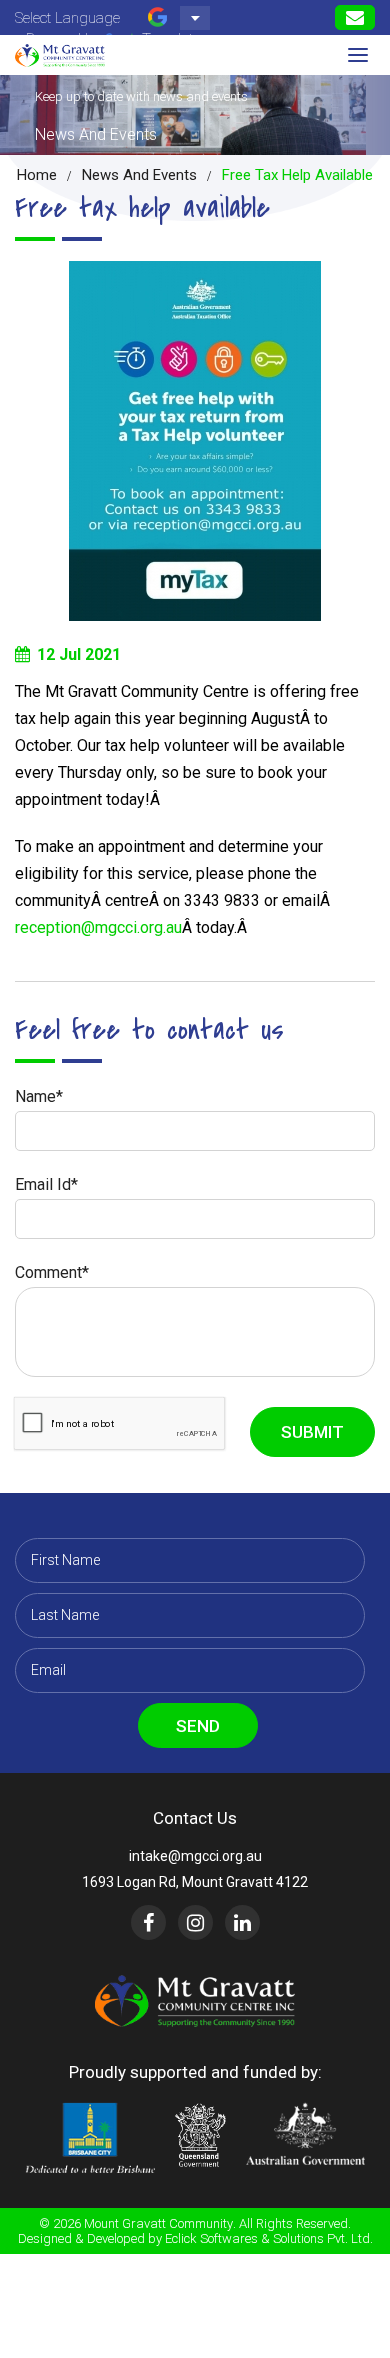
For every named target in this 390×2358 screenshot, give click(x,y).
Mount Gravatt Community (158, 2223)
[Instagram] (195, 1922)
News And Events (139, 175)
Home (37, 175)
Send (198, 1726)
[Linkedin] (242, 1922)
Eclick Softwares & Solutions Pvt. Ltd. (269, 2238)
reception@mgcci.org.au (98, 927)
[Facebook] (148, 1922)
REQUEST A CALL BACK (355, 17)
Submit (312, 1432)
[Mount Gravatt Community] (60, 55)
